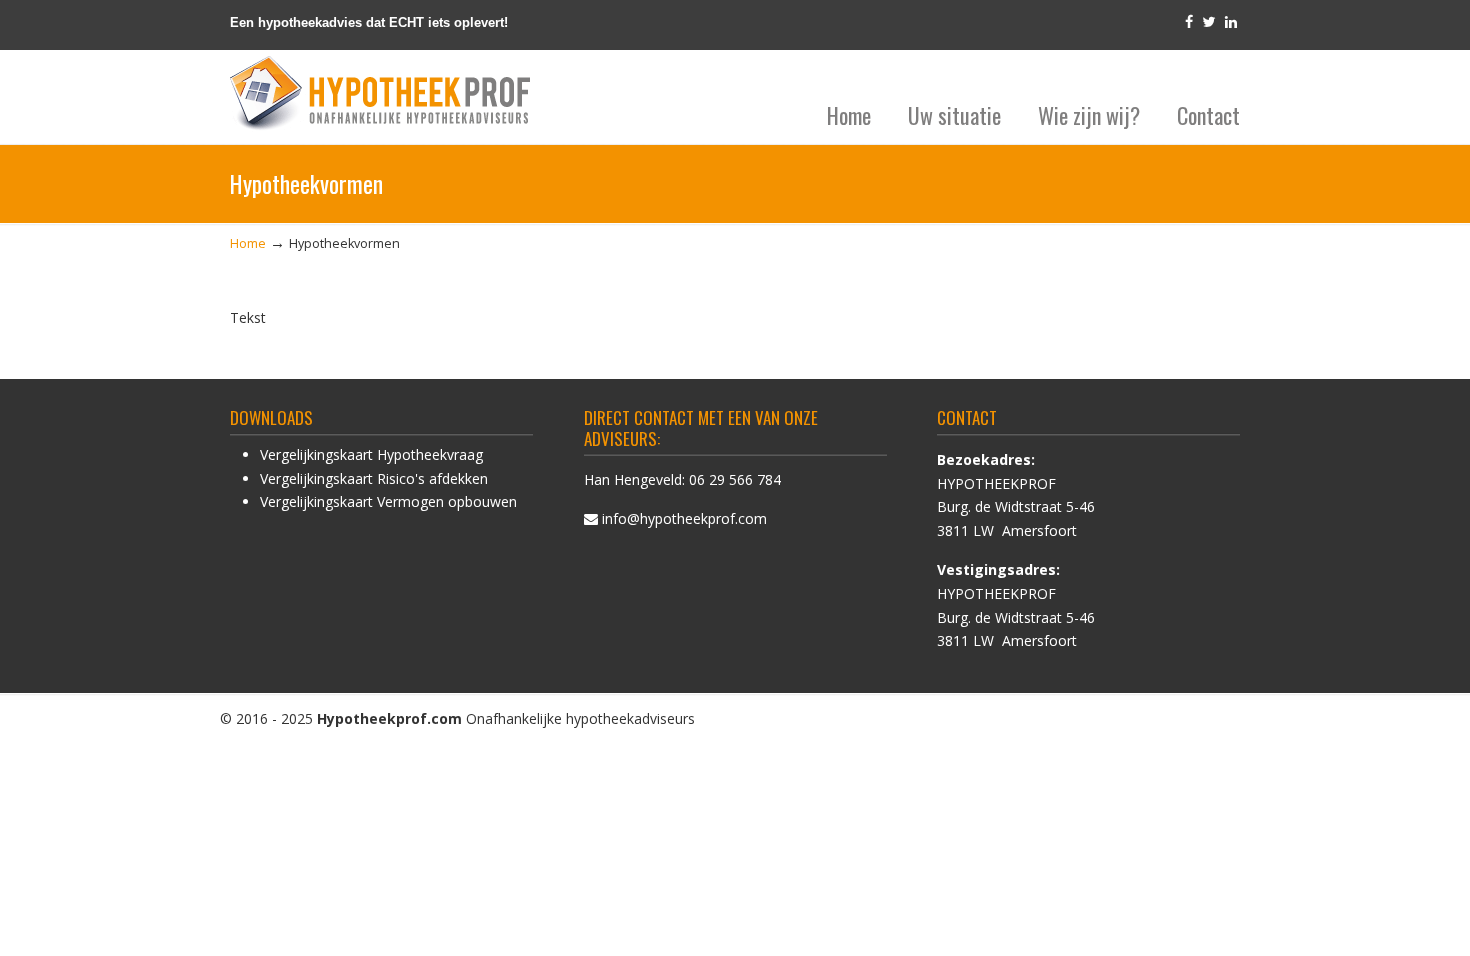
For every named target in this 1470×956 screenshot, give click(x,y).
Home (248, 243)
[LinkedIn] (1231, 22)
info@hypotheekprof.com (684, 518)
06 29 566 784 (735, 479)
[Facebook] (1189, 22)
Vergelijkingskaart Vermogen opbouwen (388, 501)
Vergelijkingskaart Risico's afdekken (374, 478)
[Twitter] (1209, 22)
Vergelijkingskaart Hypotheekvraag (371, 454)
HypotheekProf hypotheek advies (380, 94)
